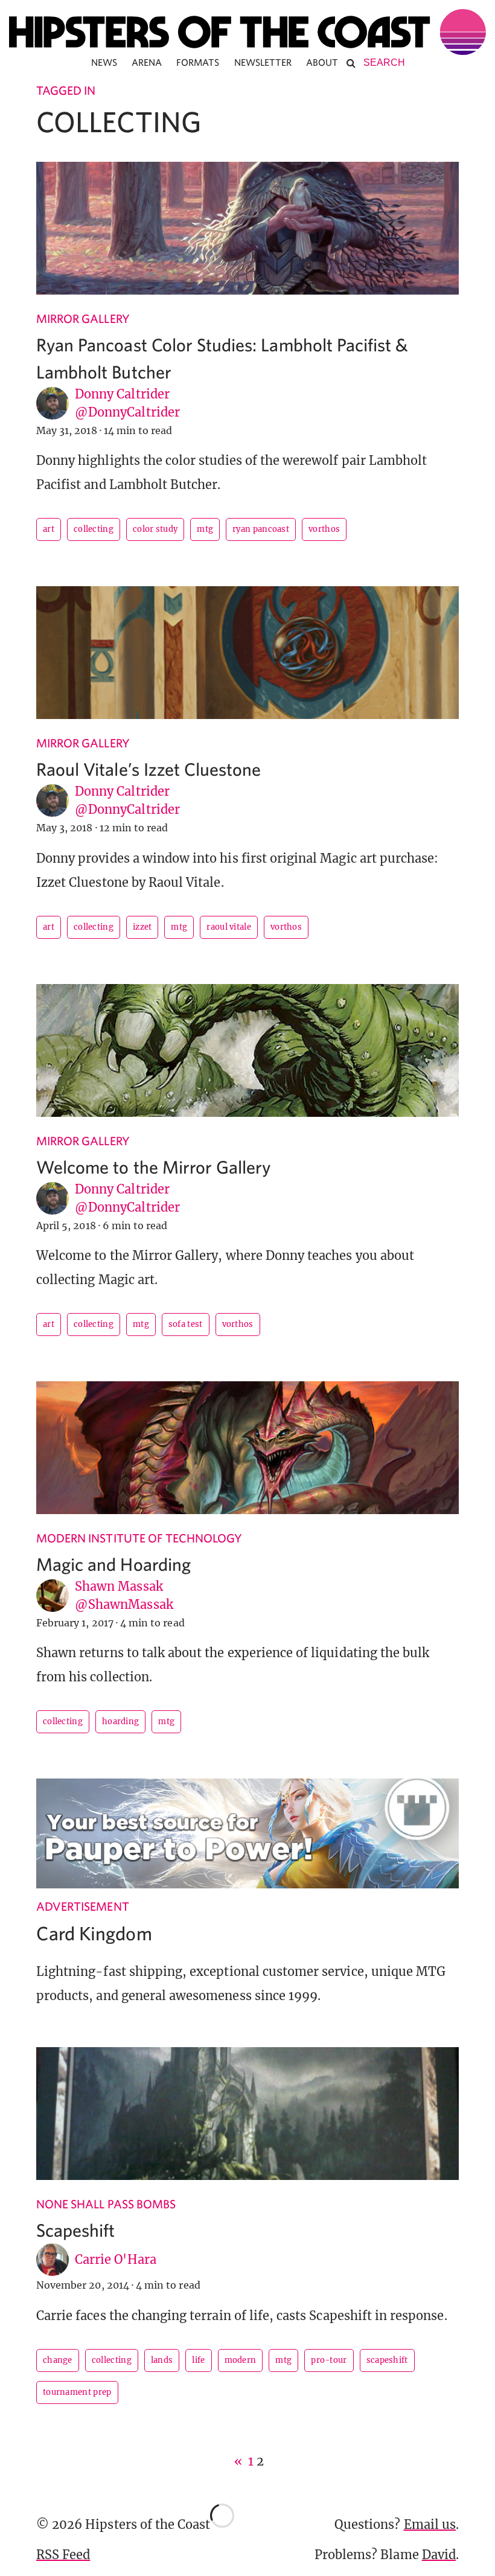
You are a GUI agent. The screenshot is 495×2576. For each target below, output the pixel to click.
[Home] (247, 32)
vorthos (324, 529)
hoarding (120, 1721)
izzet (142, 927)
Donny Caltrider (122, 394)
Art (49, 529)
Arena (147, 62)
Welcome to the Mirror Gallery (153, 1167)
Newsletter (263, 62)
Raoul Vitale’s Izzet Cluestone (149, 769)
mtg (205, 529)
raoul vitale (229, 927)
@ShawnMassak (124, 1604)
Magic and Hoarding (113, 1564)
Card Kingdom (94, 1933)
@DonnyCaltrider (127, 412)
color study (155, 529)
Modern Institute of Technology (139, 1538)
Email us (430, 2524)
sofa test (186, 1324)
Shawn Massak (119, 1586)
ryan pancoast (261, 529)
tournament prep (77, 2392)
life (198, 2360)
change (58, 2360)
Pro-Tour (329, 2360)
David (439, 2555)
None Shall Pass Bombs (106, 2204)
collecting (94, 529)
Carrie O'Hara (116, 2259)
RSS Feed (63, 2555)
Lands (162, 2360)
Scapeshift (76, 2230)
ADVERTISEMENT (83, 1906)
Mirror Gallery (83, 318)
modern (241, 2360)
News (104, 62)
